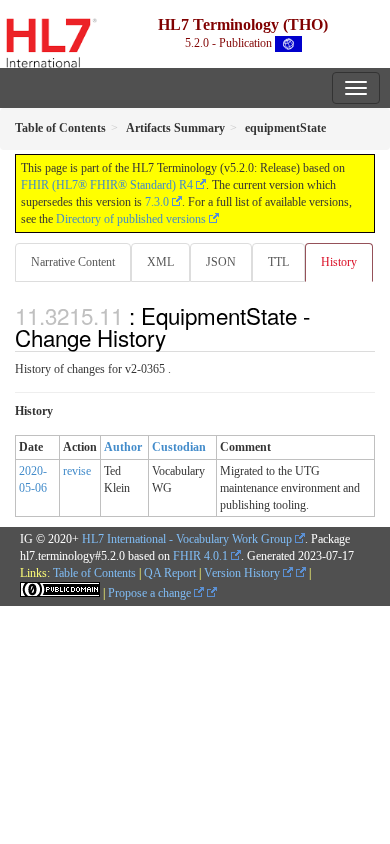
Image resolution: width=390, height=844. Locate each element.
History (339, 262)
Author (123, 447)
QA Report (170, 573)
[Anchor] (177, 337)
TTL (278, 262)
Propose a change (151, 593)
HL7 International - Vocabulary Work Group (187, 539)
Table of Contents (94, 573)
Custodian (179, 447)
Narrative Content (73, 262)
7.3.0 (157, 202)
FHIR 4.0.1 (200, 556)
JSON (221, 262)
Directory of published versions (131, 219)
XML (160, 262)
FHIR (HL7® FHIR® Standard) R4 (107, 185)
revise (77, 471)
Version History (243, 573)
